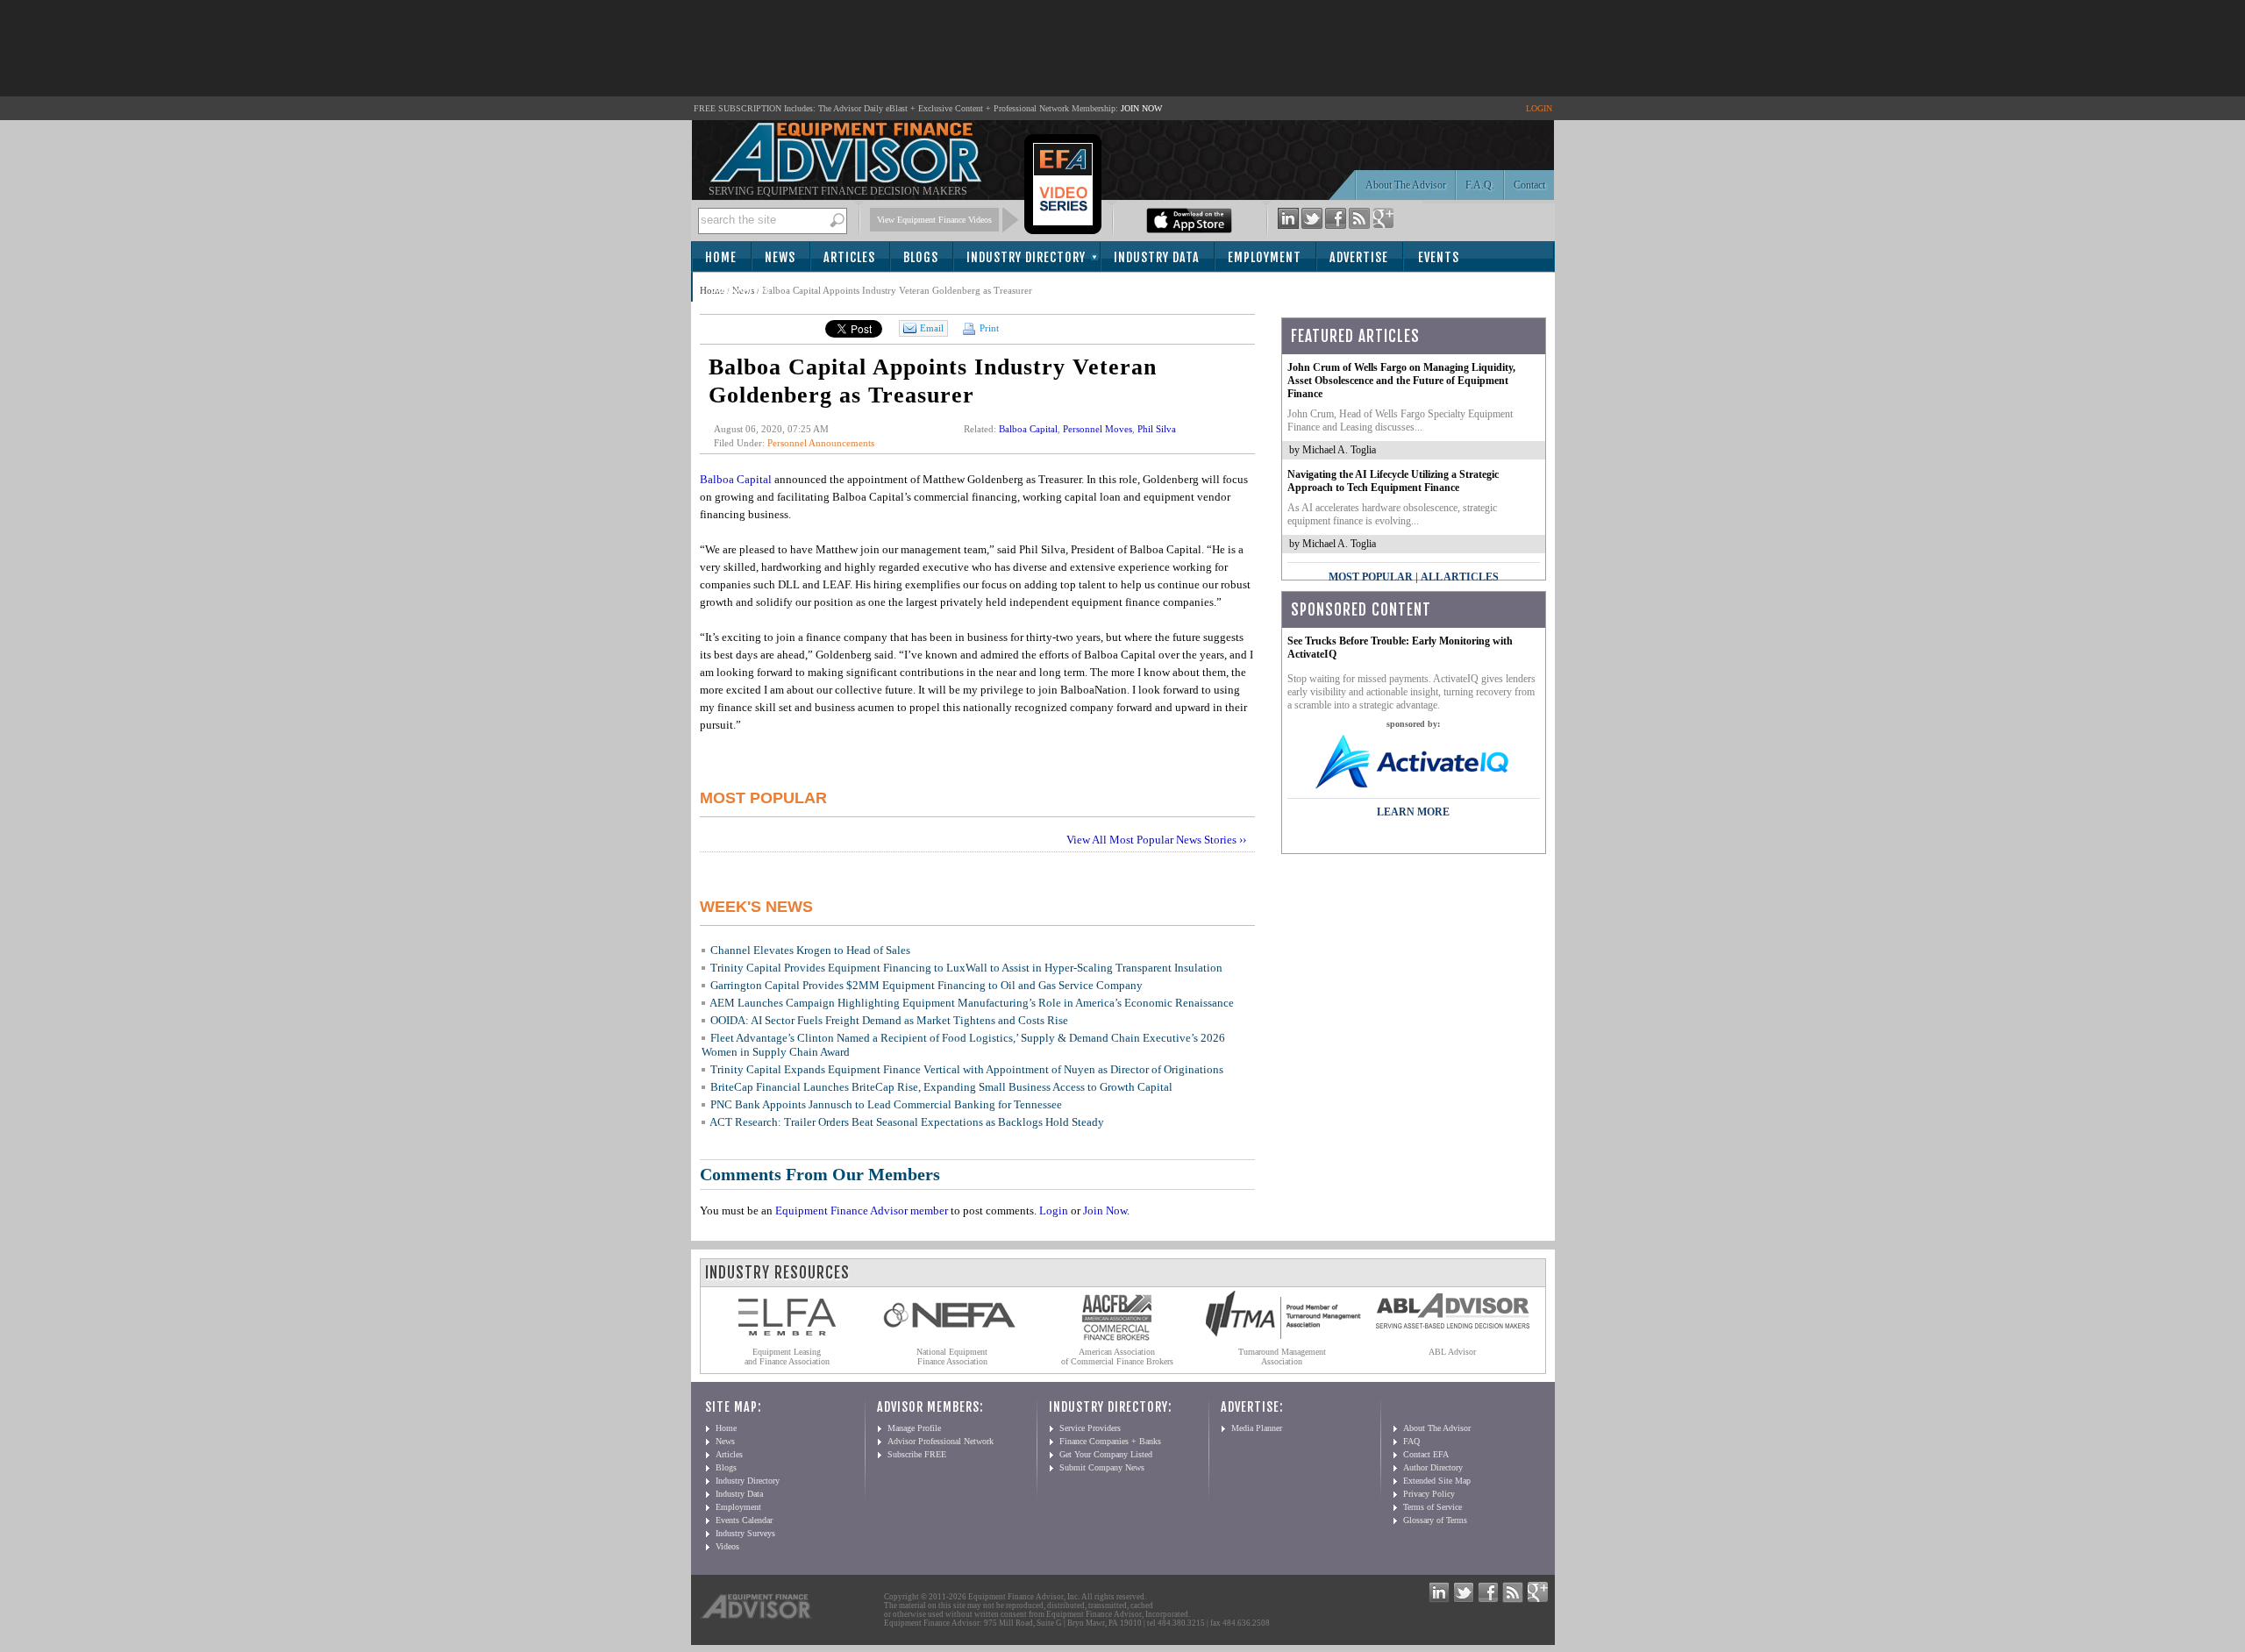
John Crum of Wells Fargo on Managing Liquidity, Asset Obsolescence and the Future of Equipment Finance (1401, 381)
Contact (1529, 185)
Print (988, 328)
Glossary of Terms (1435, 1520)
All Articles (1460, 577)
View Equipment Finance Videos (934, 220)
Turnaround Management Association (1282, 1356)
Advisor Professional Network (941, 1441)
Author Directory (1433, 1467)
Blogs (921, 257)
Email (932, 328)
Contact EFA (1426, 1454)
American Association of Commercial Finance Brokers (1117, 1356)
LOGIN (1539, 108)
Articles (849, 257)
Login (1054, 1211)
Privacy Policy (1429, 1494)
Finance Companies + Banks (1110, 1441)
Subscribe (741, 288)
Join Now (1105, 1211)
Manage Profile (914, 1428)
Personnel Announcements (821, 443)
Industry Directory (1026, 257)
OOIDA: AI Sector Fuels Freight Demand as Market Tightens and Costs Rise (889, 1020)
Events (1439, 257)
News (780, 257)
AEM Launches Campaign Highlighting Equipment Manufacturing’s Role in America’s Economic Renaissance (972, 1003)
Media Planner (1257, 1428)
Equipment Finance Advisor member (862, 1211)
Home (721, 257)
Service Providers (1090, 1428)
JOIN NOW (1141, 108)
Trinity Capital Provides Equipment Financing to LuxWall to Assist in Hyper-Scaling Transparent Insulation (966, 968)
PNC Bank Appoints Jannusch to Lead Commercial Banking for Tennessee (886, 1104)
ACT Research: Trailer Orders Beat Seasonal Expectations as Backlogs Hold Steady (907, 1122)
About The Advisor (1406, 185)
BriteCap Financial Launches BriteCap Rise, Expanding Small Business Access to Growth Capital (941, 1087)
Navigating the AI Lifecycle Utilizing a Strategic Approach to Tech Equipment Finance (1393, 481)
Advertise (1359, 257)
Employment (1265, 257)
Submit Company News (1102, 1467)
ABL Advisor (1452, 1352)
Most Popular (1371, 577)
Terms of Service (1433, 1507)
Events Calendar (744, 1520)
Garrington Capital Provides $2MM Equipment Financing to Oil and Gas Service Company (927, 985)
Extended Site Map (1437, 1481)
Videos (727, 1546)
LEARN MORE (1413, 812)
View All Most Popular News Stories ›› (1156, 840)
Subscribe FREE (917, 1454)
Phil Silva (1157, 429)
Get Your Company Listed (1106, 1454)
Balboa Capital (1028, 429)
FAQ (1411, 1441)
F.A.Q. (1480, 185)
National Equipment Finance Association (952, 1356)
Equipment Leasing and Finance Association (787, 1356)
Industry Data (1157, 257)
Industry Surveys (745, 1533)
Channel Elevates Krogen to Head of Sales (810, 950)
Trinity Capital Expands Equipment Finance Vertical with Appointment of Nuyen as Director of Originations (967, 1069)
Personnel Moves (1098, 429)
